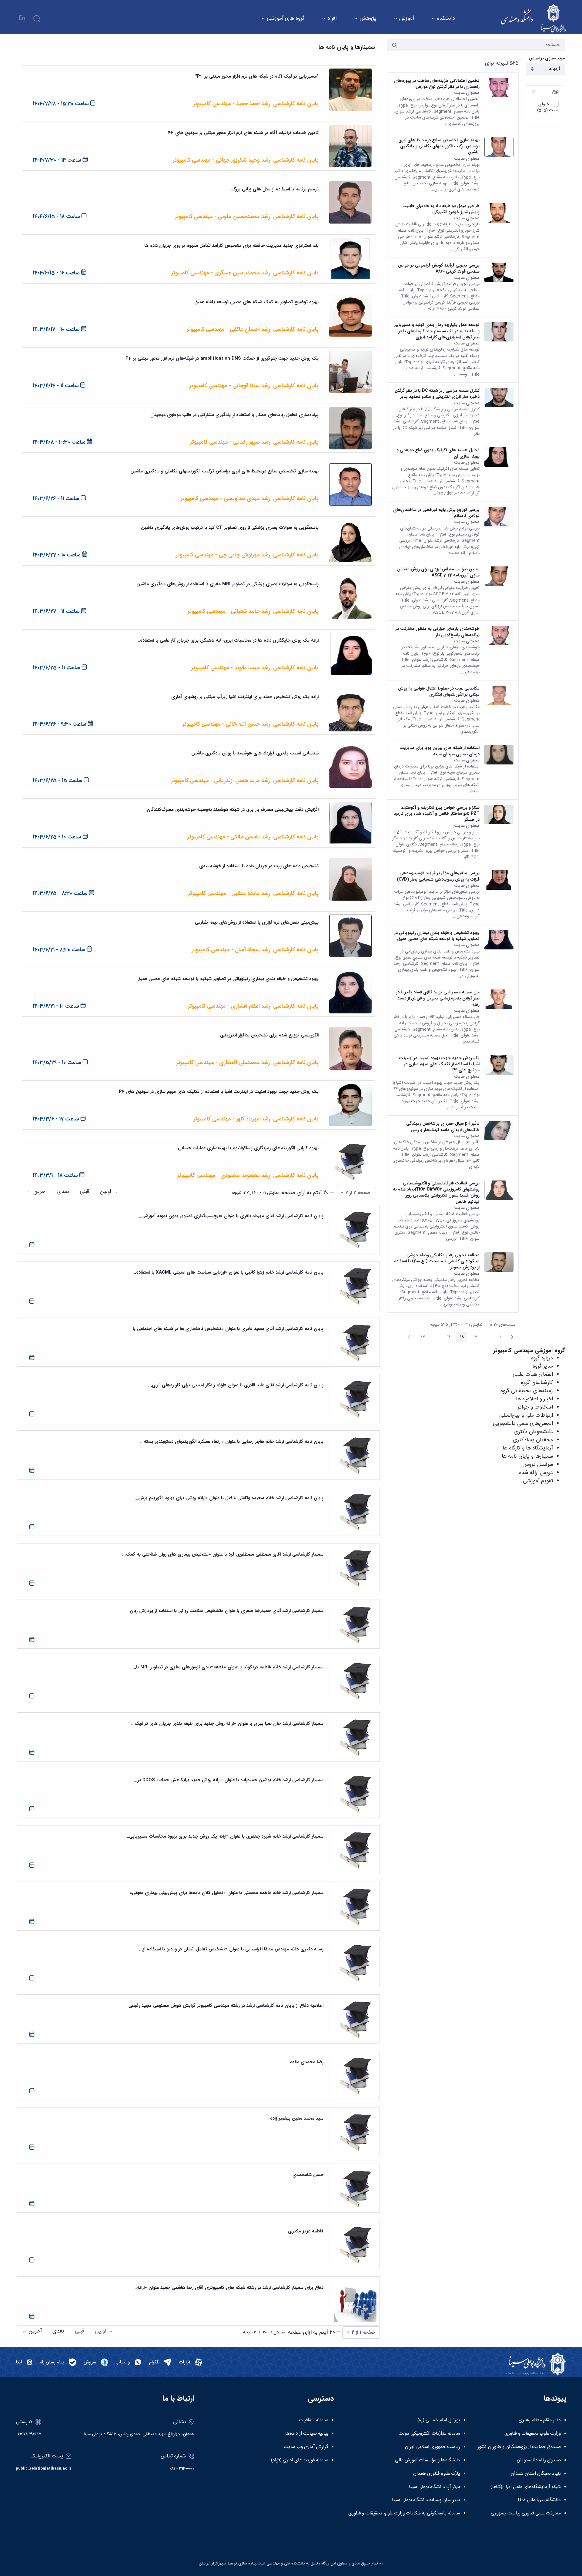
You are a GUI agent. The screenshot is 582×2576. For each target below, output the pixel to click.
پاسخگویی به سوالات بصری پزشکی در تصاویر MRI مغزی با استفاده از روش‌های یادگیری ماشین (227, 584)
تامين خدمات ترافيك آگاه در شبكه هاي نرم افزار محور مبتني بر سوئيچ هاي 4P (243, 133)
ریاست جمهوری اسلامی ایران (433, 2447)
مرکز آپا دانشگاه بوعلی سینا (435, 2487)
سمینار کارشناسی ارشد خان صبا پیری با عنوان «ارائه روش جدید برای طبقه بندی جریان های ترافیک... (227, 1724)
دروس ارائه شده (536, 1473)
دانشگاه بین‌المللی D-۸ (539, 2500)
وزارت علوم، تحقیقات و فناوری (533, 2434)
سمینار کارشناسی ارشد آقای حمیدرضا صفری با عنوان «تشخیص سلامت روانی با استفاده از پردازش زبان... (225, 1611)
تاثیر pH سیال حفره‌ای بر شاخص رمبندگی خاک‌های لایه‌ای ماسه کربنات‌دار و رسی (443, 1127)
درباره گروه (542, 1358)
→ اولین (109, 1192)
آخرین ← (37, 1192)
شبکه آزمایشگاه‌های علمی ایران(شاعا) (526, 2487)
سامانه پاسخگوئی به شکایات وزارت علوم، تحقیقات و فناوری (404, 2514)
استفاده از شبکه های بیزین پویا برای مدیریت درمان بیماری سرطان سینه (440, 751)
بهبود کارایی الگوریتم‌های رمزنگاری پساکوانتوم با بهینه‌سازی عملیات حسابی (248, 1148)
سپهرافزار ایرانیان (212, 2564)
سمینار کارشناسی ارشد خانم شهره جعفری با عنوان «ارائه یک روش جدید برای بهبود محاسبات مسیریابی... (224, 1836)
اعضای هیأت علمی (533, 1375)
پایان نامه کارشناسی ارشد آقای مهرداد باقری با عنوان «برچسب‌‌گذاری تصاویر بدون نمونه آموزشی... (231, 1216)
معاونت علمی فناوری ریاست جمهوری (526, 2514)
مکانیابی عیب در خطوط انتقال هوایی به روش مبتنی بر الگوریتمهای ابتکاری (439, 692)
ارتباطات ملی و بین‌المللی (526, 1416)
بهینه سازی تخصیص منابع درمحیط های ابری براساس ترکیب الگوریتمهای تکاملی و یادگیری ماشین (439, 146)
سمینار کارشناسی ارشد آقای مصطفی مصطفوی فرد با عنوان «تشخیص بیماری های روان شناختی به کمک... (223, 1554)
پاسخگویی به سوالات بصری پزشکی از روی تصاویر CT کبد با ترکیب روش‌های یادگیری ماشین (230, 528)
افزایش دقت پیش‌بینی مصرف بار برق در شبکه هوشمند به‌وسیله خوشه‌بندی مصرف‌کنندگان (233, 810)
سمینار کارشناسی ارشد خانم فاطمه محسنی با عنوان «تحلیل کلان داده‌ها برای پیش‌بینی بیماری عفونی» (226, 1893)
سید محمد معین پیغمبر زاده (297, 2118)
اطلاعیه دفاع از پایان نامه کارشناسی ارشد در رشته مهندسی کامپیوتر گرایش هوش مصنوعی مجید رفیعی (226, 2006)
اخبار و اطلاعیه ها (534, 1399)
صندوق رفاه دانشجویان (539, 2460)
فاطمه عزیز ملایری (306, 2231)
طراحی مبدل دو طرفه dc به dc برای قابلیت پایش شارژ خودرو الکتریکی (441, 209)
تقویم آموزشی (538, 1481)
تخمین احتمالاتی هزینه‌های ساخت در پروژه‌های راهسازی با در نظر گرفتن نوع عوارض (437, 84)
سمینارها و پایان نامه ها (527, 1456)
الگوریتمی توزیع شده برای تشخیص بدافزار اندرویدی (269, 1035)
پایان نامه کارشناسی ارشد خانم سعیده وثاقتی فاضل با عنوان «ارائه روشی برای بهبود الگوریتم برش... (229, 1498)
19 (447, 1338)
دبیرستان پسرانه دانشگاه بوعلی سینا (426, 2500)
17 (474, 1338)
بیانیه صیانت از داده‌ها (307, 2434)
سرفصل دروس (538, 1465)
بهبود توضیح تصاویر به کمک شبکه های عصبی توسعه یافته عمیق (256, 302)
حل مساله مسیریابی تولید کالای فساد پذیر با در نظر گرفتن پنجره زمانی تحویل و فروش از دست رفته (438, 998)
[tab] (545, 92)
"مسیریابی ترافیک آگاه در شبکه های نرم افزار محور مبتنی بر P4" (257, 76)
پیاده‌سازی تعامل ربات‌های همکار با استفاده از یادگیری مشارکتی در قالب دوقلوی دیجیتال (234, 415)
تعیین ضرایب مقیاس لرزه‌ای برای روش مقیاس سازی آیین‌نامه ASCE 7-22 (438, 572)
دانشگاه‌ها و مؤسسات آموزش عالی (428, 2460)
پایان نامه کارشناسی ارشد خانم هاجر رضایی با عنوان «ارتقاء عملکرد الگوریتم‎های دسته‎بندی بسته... (232, 1442)
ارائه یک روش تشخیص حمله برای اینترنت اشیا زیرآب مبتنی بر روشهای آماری (245, 697)
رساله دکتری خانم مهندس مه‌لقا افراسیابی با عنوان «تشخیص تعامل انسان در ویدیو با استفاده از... (231, 1949)
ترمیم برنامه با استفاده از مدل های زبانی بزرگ (275, 189)
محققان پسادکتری (533, 1440)
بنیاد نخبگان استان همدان (536, 2474)
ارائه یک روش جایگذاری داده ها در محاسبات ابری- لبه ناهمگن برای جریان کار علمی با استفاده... (227, 640)
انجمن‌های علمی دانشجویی (523, 1424)
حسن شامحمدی (308, 2175)
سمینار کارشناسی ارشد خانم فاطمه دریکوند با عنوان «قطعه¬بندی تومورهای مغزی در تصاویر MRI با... (228, 1667)
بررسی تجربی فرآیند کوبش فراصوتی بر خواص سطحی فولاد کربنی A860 (439, 269)
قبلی (84, 1192)
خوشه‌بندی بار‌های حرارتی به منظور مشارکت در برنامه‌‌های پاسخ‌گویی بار (437, 632)
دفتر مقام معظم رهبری (540, 2420)
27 (421, 1338)
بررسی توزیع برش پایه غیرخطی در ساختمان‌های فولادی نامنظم (436, 513)
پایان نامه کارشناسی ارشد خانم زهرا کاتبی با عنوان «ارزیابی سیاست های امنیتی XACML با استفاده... (228, 1272)
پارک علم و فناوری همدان (437, 2474)
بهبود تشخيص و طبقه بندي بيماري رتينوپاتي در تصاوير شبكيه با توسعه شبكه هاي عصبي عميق (437, 936)
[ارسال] (395, 45)
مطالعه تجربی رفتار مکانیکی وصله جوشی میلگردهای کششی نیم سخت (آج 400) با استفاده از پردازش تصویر (437, 1261)
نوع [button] (555, 92)
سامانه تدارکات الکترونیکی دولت (429, 2434)
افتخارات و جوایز (535, 1407)
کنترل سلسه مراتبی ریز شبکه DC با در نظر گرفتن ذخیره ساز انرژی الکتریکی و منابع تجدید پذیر (437, 394)
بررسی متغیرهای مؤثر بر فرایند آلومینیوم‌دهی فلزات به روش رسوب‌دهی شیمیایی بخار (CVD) (438, 876)
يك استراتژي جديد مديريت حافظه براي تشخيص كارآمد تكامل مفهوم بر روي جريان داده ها (231, 246)
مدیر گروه (543, 1366)
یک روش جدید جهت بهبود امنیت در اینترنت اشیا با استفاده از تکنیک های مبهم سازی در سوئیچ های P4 (439, 1064)
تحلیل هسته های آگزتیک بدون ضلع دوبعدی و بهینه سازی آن (438, 453)
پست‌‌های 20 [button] (501, 1325)
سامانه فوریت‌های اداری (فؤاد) (300, 2460)
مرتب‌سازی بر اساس (547, 58)
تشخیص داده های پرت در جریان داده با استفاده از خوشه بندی (259, 866)
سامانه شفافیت (314, 2420)
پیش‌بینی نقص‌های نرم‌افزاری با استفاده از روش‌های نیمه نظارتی (257, 922)
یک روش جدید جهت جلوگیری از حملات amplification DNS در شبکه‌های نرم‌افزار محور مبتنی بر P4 (222, 358)
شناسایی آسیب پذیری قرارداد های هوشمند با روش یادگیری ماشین (255, 753)
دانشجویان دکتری (533, 1432)
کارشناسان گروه (537, 1383)
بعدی (63, 1192)
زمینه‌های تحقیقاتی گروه (527, 1391)
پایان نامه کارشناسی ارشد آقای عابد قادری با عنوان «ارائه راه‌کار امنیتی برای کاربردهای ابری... (236, 1385)
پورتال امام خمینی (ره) (439, 2420)
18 (460, 1338)
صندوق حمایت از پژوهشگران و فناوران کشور (519, 2447)
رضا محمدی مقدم (306, 2062)
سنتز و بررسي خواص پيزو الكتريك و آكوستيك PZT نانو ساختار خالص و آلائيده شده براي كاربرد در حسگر (437, 814)
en (22, 18)
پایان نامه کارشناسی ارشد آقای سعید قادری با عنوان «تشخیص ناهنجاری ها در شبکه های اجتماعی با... (226, 1329)
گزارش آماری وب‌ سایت (306, 2447)
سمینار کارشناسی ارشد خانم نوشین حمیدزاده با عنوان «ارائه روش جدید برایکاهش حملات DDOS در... (229, 1780)
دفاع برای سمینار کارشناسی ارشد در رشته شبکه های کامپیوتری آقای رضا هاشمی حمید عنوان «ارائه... (228, 2288)
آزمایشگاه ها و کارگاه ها (528, 1448)
